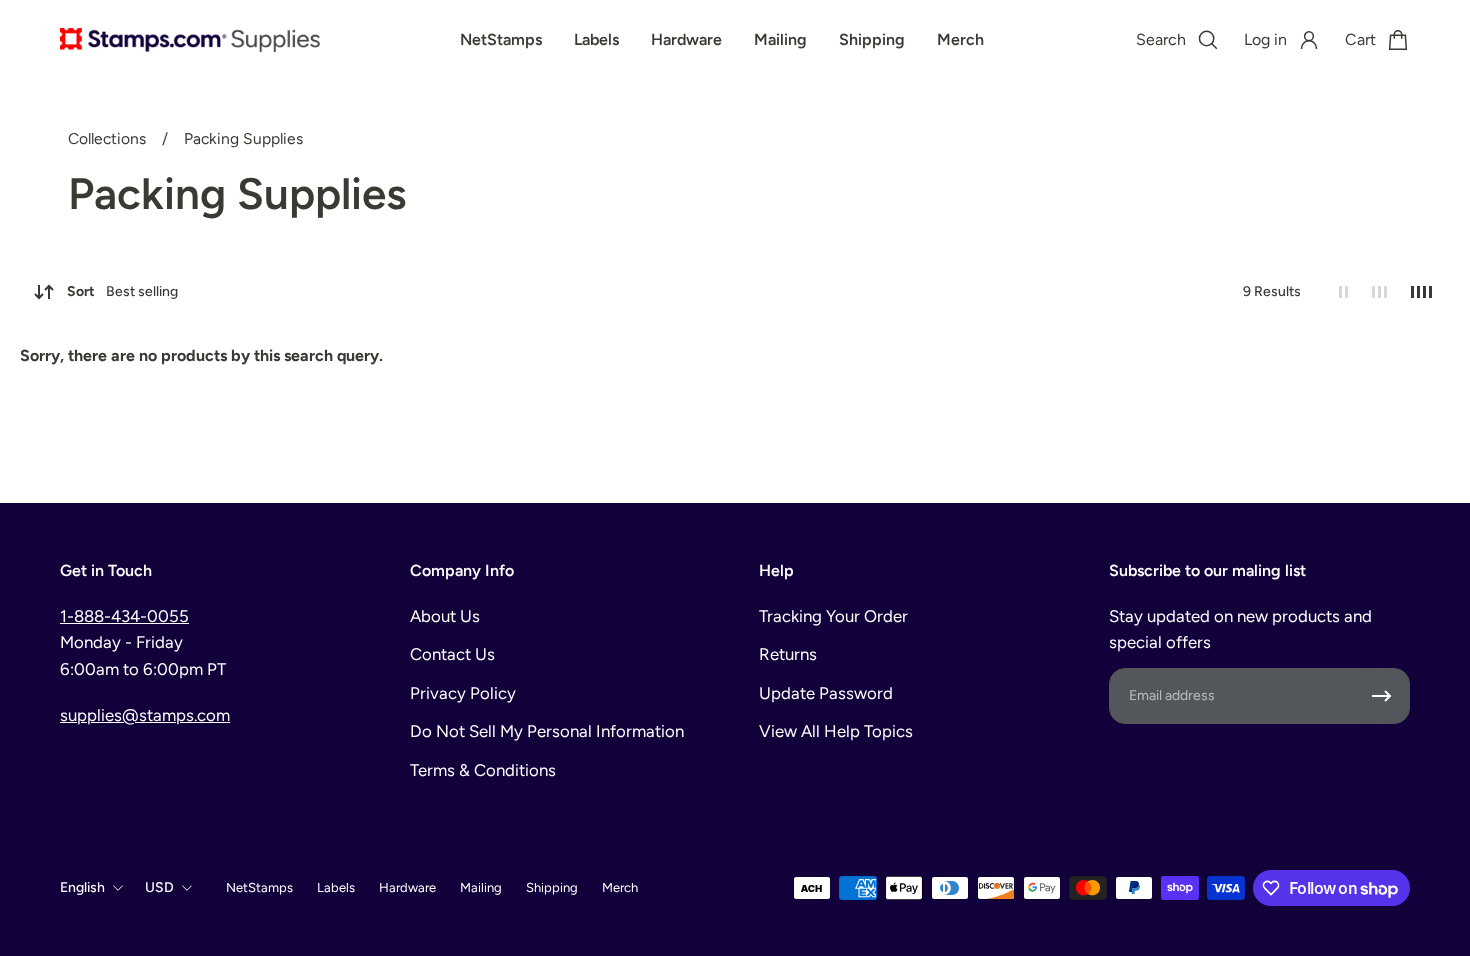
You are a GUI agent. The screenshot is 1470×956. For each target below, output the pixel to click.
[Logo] (190, 40)
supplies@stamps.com (145, 715)
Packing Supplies (243, 138)
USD (159, 887)
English (82, 887)
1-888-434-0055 (124, 616)
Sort (122, 291)
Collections (109, 138)
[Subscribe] (1382, 696)
